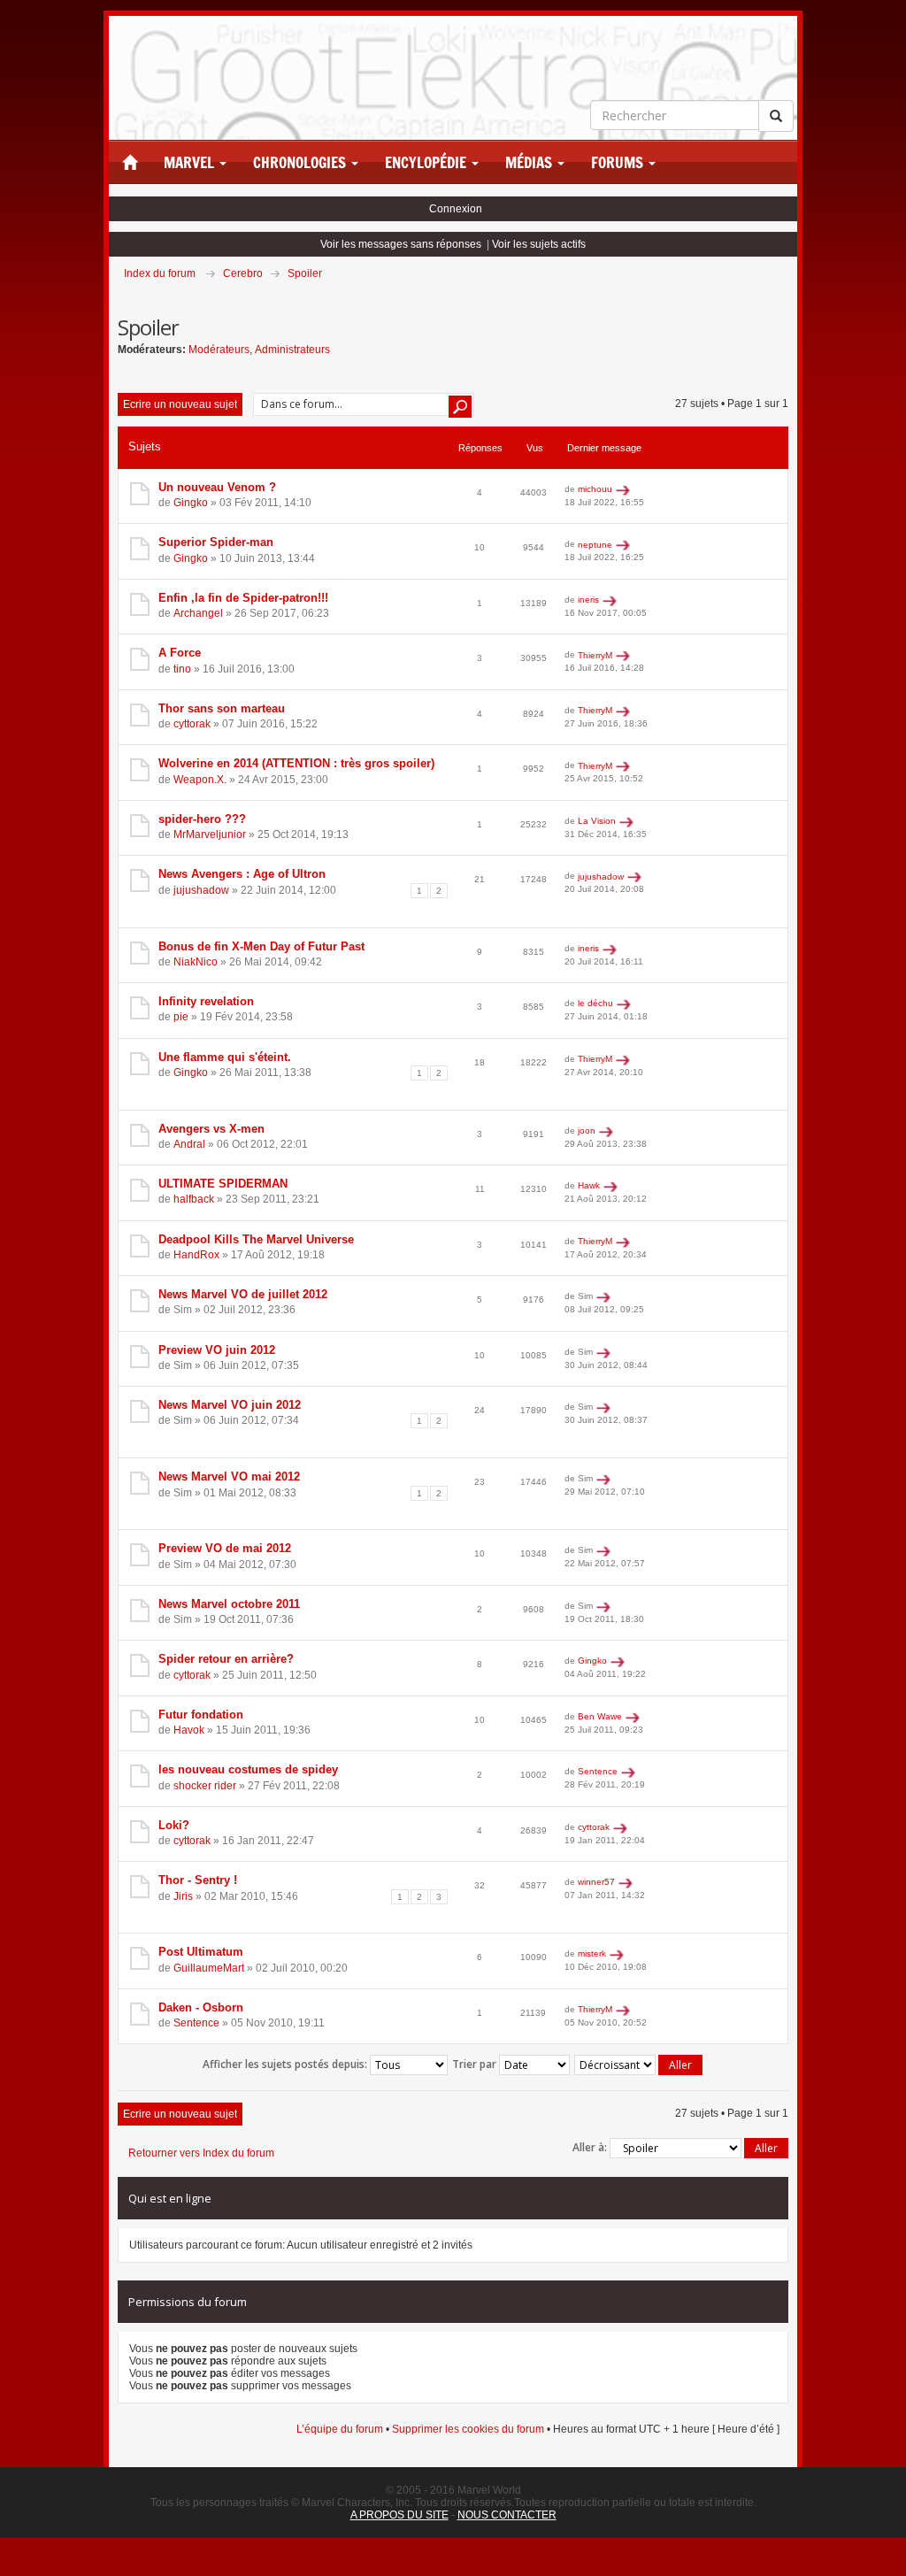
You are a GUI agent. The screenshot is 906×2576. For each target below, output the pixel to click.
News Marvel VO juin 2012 (230, 1405)
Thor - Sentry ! (198, 1880)
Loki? (174, 1825)
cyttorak (192, 724)
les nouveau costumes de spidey (248, 1769)
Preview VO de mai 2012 (225, 1548)
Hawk (589, 1185)
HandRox (196, 1255)
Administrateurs (292, 350)
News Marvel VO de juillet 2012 (243, 1294)
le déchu (595, 1003)
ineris (588, 600)
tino (182, 669)
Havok (189, 1730)
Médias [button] (530, 163)
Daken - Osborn (201, 2007)
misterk (592, 1953)
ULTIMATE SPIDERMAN (223, 1184)
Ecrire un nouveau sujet (180, 404)
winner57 (596, 1882)
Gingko (191, 503)
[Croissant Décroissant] (639, 2065)
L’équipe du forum (340, 2429)
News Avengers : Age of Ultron (242, 874)
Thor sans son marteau (222, 708)
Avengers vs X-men (211, 1129)
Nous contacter (507, 2515)
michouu (595, 489)
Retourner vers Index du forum (201, 2153)
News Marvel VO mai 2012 (229, 1476)
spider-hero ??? (202, 819)
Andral (189, 1144)
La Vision (597, 821)
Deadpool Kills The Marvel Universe (256, 1239)
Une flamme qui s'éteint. (225, 1057)
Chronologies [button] (301, 163)
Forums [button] (619, 163)
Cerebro (243, 273)
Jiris (183, 1896)
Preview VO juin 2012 (217, 1350)
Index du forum (160, 273)
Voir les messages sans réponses (401, 244)
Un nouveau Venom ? (217, 487)
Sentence (598, 1771)
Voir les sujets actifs (539, 244)
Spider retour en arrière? (226, 1659)
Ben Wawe (600, 1716)
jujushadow (201, 890)
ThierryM (595, 655)
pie (181, 1017)
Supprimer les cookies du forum (468, 2429)
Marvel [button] (191, 163)
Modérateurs (219, 350)
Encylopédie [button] (427, 163)
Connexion (456, 209)
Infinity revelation (206, 1001)
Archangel (198, 613)
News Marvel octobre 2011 (229, 1604)
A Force (180, 653)
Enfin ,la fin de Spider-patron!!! (243, 598)
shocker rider (205, 1786)
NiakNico (196, 962)
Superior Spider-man (216, 542)
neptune (595, 545)
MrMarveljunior (210, 834)
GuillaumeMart (209, 1968)
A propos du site (399, 2515)
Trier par (476, 2064)
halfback (194, 1199)
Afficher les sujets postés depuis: (286, 2064)
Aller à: (590, 2147)
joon (587, 1130)
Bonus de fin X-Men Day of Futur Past (261, 946)
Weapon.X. (200, 780)
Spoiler (305, 273)
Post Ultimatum (201, 1952)
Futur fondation (201, 1715)
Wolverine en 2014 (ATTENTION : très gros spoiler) (296, 763)
